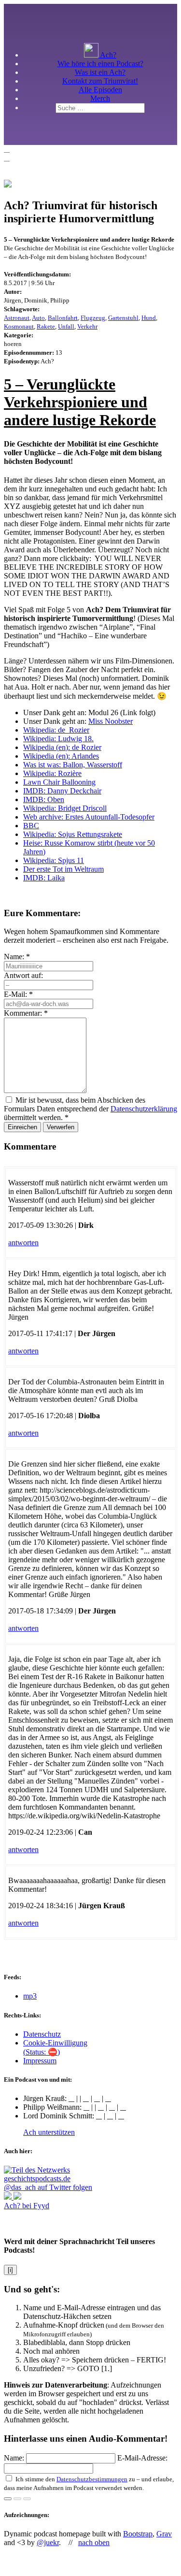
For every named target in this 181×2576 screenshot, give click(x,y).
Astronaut (17, 318)
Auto (38, 318)
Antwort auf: (23, 975)
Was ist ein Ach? (100, 72)
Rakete (46, 326)
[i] (10, 2270)
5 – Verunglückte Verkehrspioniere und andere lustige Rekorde (80, 402)
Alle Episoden (100, 90)
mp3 (30, 1996)
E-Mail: (18, 994)
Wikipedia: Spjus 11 (54, 860)
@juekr (48, 2542)
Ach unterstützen (49, 2132)
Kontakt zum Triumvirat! (100, 81)
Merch (100, 98)
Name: (17, 957)
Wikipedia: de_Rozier (56, 730)
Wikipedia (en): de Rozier (62, 747)
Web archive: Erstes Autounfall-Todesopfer (89, 817)
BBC (31, 826)
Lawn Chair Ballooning (59, 782)
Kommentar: (26, 1013)
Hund (149, 318)
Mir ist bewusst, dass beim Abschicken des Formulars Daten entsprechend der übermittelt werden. (90, 1109)
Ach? (107, 55)
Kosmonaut (19, 326)
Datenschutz (42, 2034)
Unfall (66, 326)
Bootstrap (138, 2534)
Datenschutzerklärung (144, 1109)
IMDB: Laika (44, 878)
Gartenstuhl (123, 318)
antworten (23, 1243)
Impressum (40, 2061)
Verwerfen (61, 1127)
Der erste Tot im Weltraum (63, 869)
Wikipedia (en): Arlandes (61, 756)
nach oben (94, 2542)
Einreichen (22, 1127)
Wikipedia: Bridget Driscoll (65, 808)
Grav (164, 2534)
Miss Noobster (111, 721)
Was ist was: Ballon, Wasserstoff (73, 765)
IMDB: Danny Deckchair (62, 791)
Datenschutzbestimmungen (92, 2479)
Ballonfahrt (63, 318)
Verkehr (87, 326)
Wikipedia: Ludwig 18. (58, 739)
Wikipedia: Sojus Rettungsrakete (73, 834)
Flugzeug (93, 318)
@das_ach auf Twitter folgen (48, 2187)
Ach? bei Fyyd (27, 2206)
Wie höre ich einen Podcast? (100, 64)
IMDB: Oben (44, 799)
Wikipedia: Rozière (52, 773)
